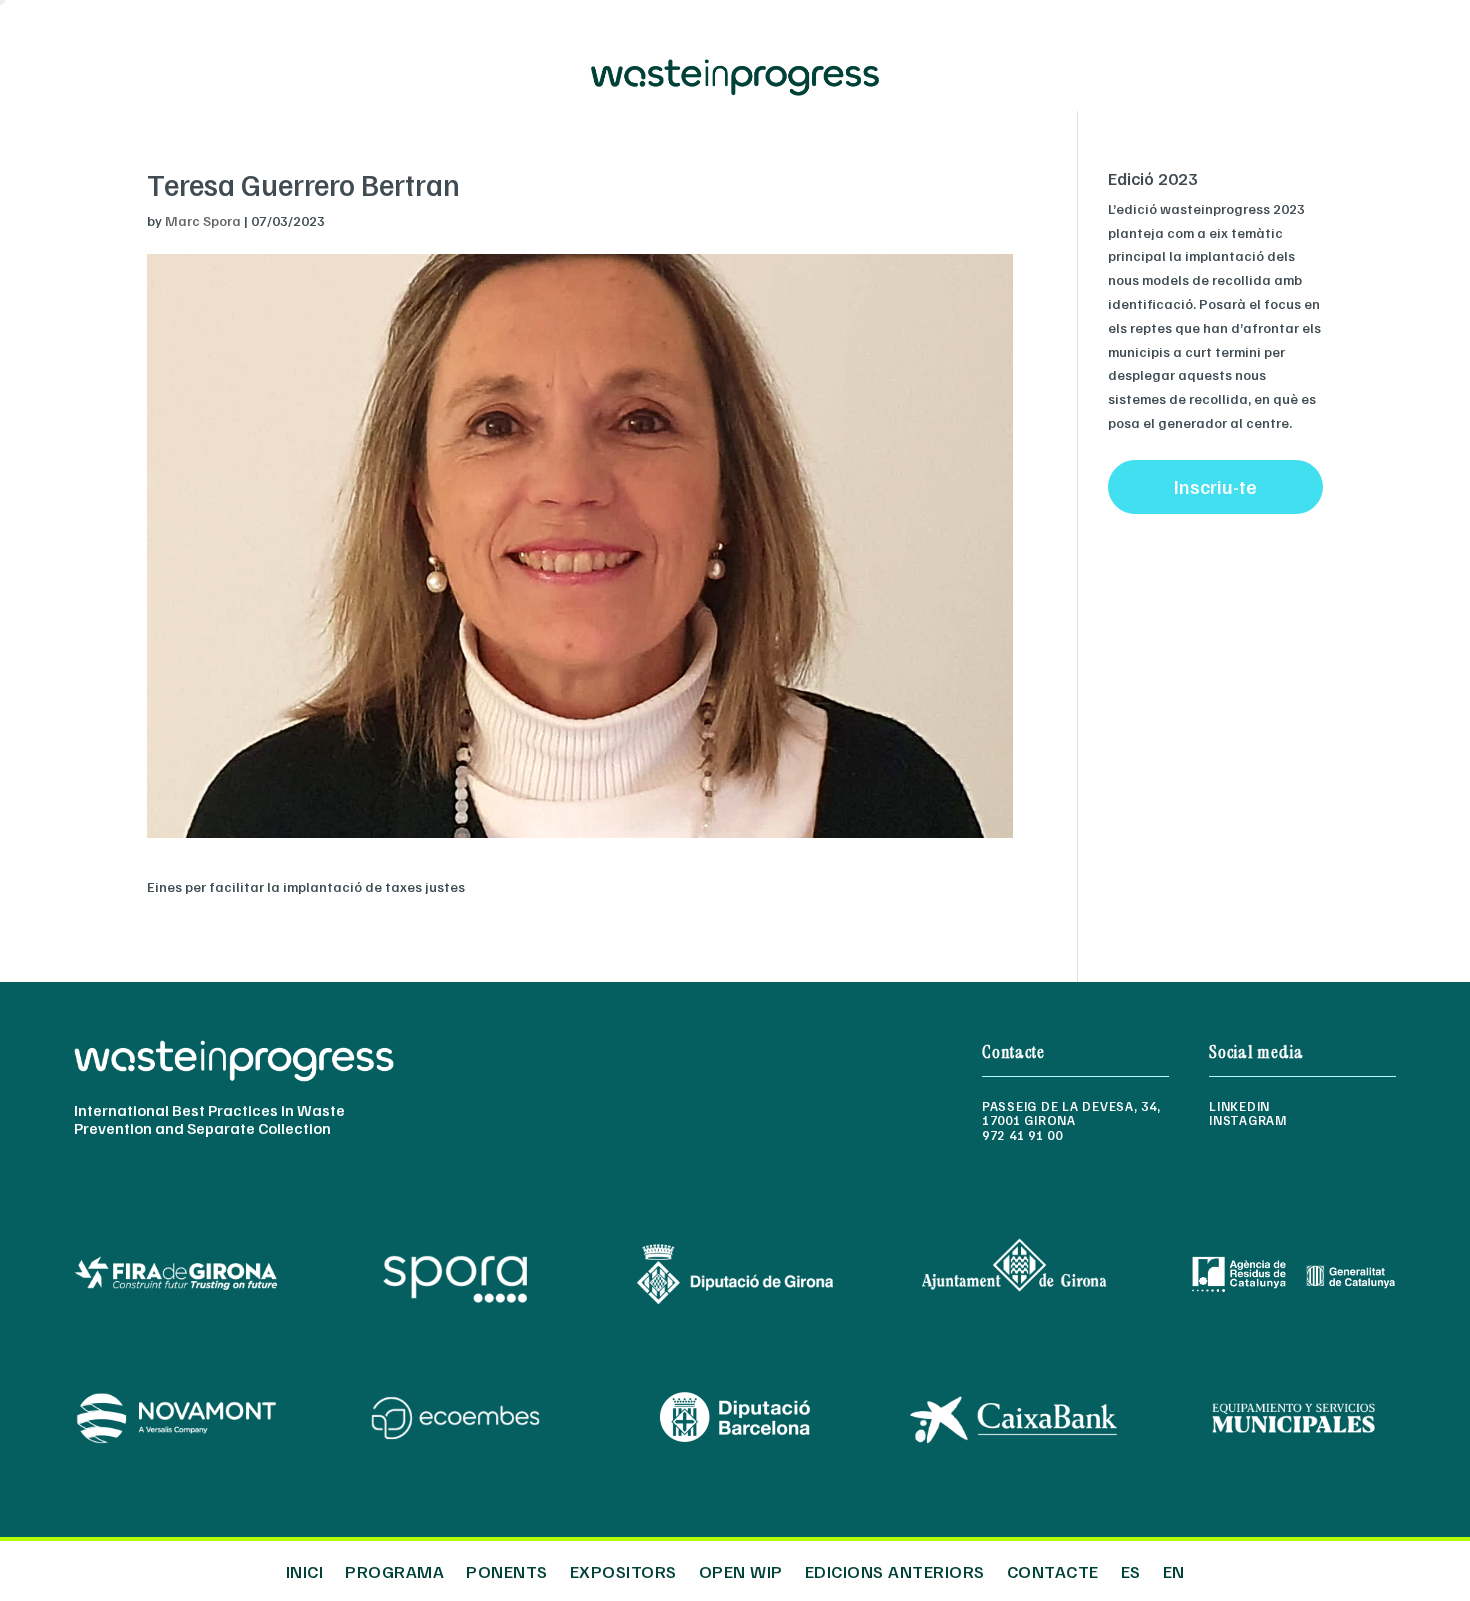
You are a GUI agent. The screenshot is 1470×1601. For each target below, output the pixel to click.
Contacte (1053, 1569)
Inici (305, 1569)
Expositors (623, 1569)
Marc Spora (203, 220)
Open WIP (741, 1569)
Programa (394, 1569)
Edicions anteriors (895, 1569)
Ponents (507, 1569)
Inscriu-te (1215, 486)
